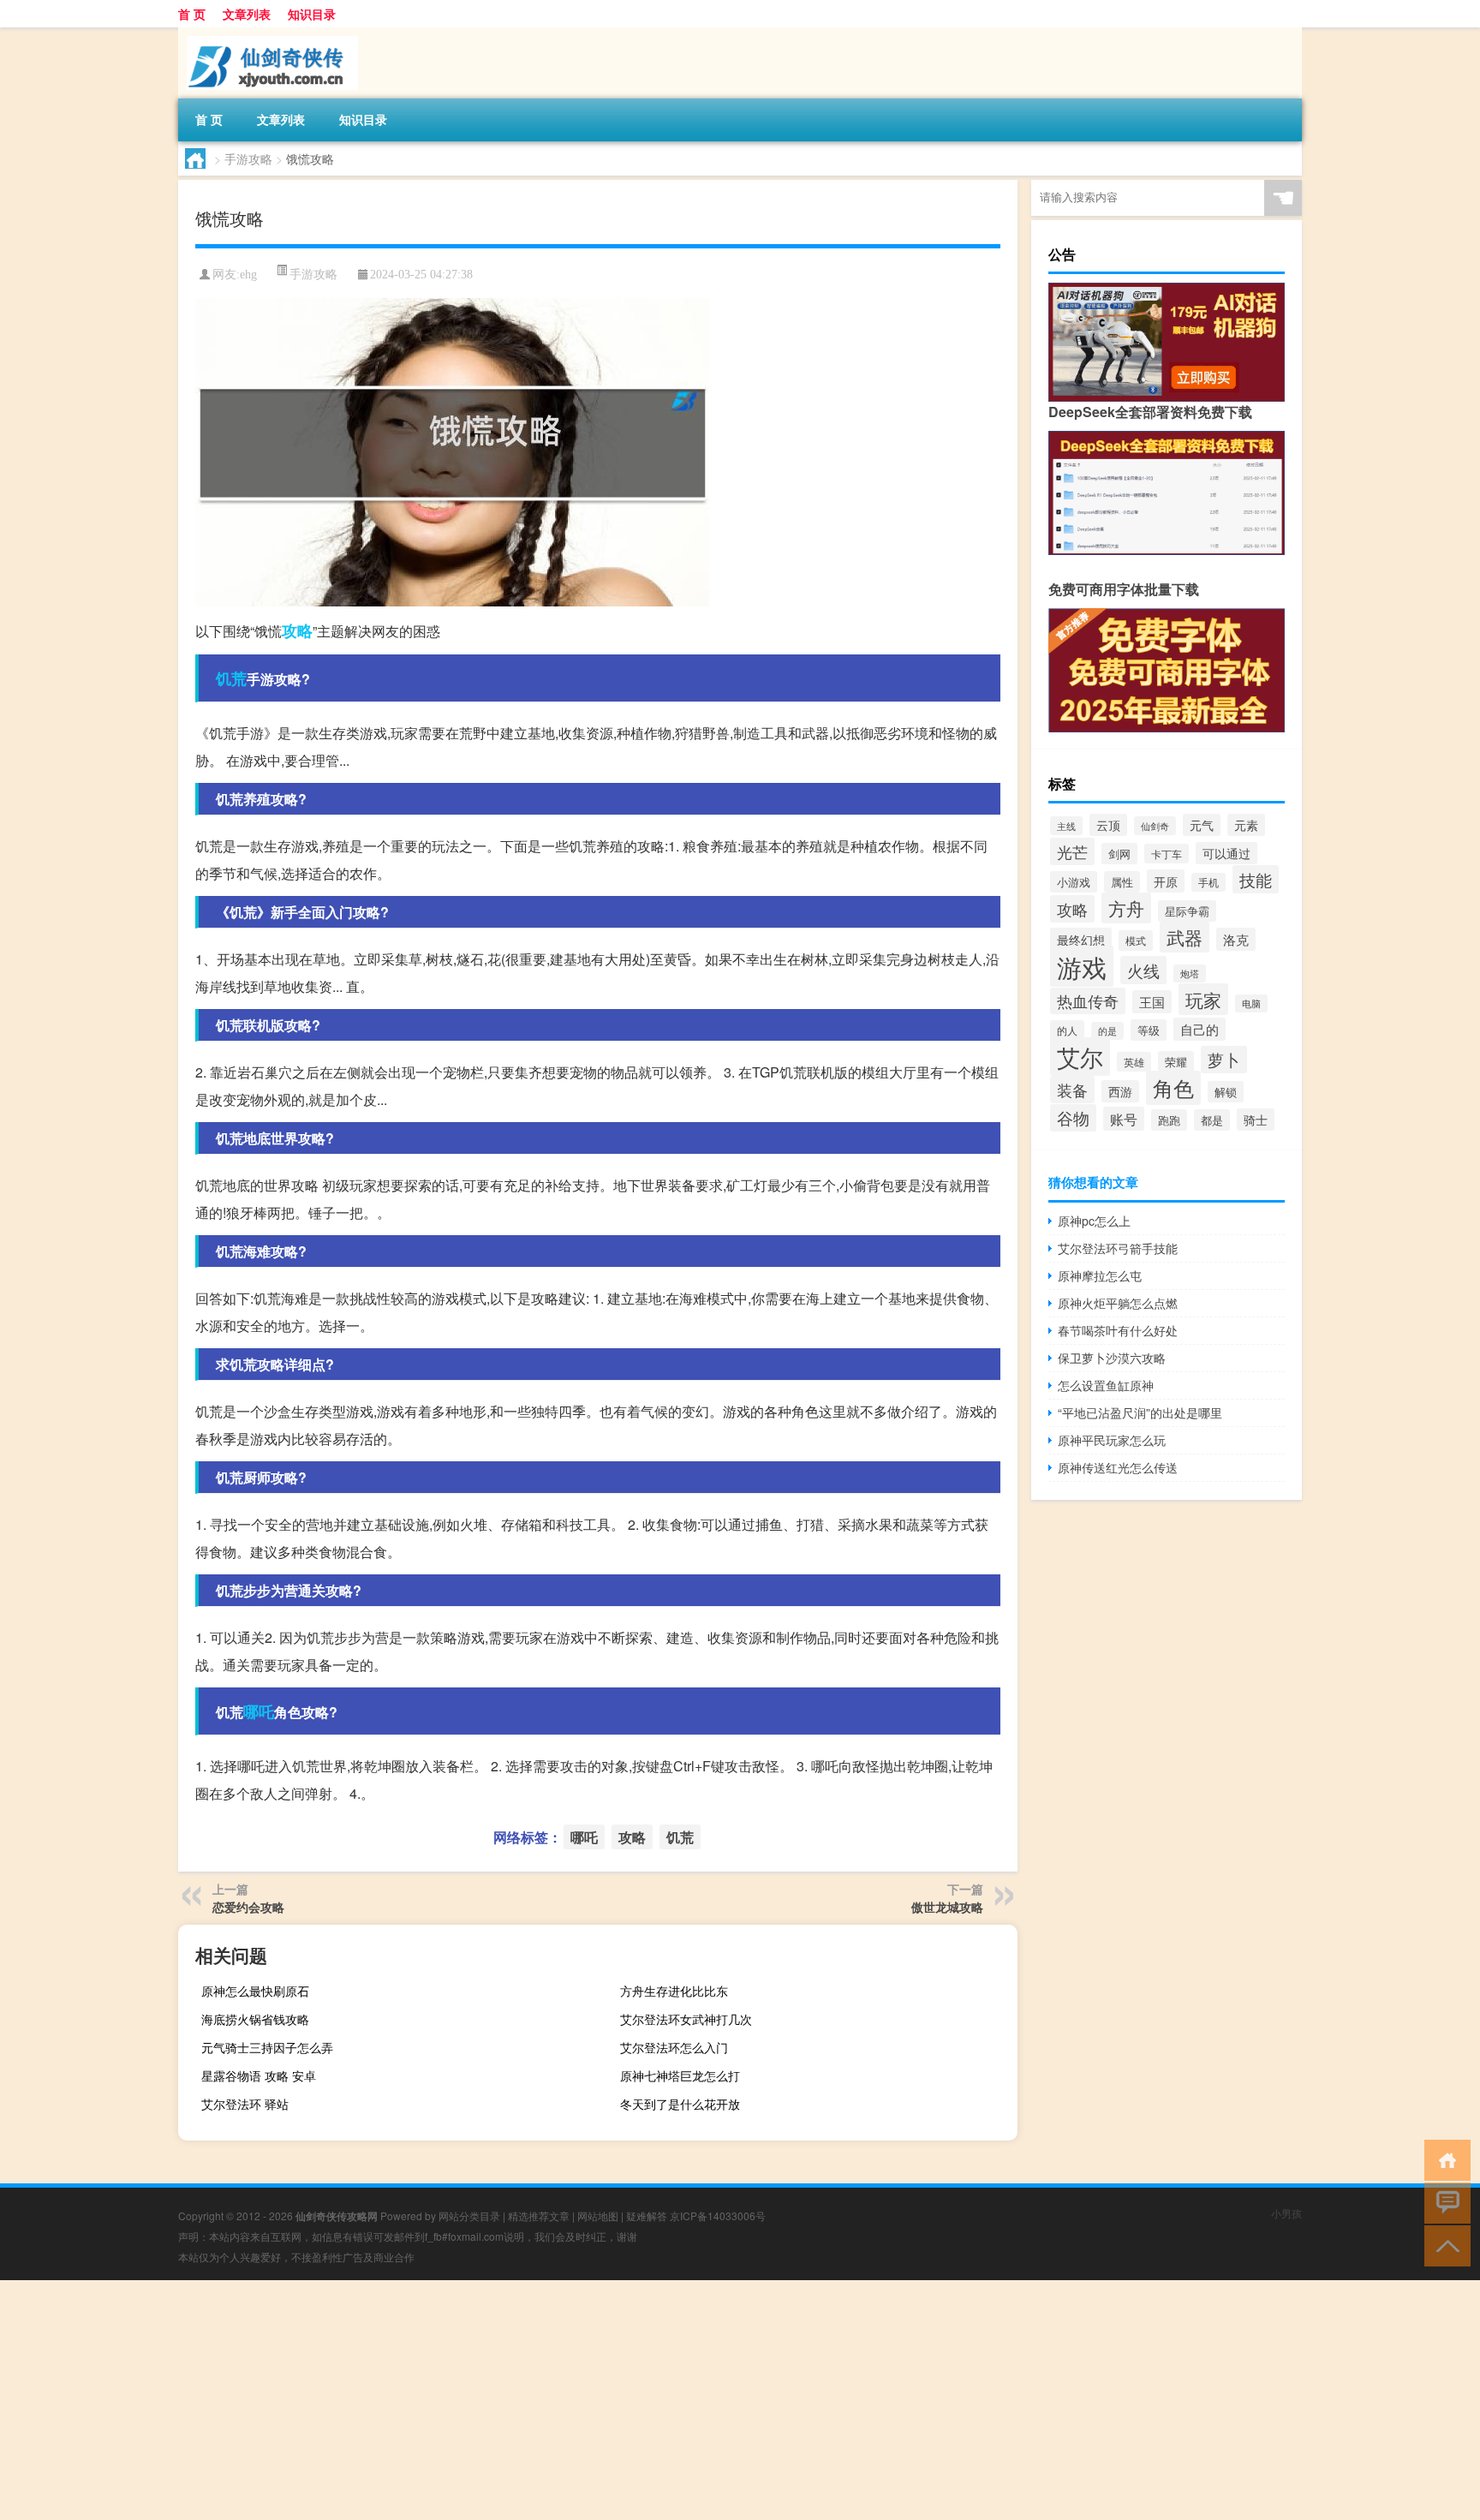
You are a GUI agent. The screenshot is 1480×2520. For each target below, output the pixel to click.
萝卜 (1224, 1060)
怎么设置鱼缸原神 (1106, 1385)
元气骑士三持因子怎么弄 (267, 2047)
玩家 (1203, 999)
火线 (1143, 970)
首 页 (192, 14)
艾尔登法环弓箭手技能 (1118, 1248)
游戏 (1082, 966)
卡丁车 (1167, 854)
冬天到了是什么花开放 (680, 2104)
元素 (1246, 825)
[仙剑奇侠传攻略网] (268, 33)
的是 (1107, 1031)
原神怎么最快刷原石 (255, 1991)
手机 (1208, 882)
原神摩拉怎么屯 (1100, 1275)
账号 (1124, 1119)
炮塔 (1190, 973)
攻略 (297, 630)
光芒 (1072, 851)
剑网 (1119, 854)
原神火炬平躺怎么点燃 (1118, 1303)
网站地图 (598, 2215)
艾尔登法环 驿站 (245, 2104)
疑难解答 (647, 2215)
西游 (1120, 1091)
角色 (1173, 1088)
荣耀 (1176, 1062)
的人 (1067, 1030)
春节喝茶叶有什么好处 (1118, 1330)
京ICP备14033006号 (718, 2215)
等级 (1149, 1030)
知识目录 (312, 14)
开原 (1166, 881)
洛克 (1236, 939)
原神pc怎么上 (1094, 1221)
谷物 (1073, 1118)
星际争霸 (1187, 911)
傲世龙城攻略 (947, 1907)
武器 (1185, 937)
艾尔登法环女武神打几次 (686, 2019)
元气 (1202, 825)
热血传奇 (1088, 1001)
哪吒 (259, 1711)
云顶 (1108, 825)
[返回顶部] (1444, 2245)
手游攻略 (248, 158)
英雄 (1134, 1062)
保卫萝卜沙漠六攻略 (1112, 1358)
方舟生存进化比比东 (674, 1991)
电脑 (1251, 1003)
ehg (248, 275)
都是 (1212, 1120)
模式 (1136, 941)
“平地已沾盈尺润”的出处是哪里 (1140, 1412)
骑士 (1256, 1120)
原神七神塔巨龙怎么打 (680, 2075)
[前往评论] (1444, 2202)
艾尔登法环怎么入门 (674, 2047)
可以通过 (1226, 853)
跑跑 (1169, 1120)
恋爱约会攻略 (248, 1907)
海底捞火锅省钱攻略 (255, 2019)
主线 (1066, 826)
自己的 (1200, 1029)
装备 (1072, 1090)
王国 (1152, 1002)
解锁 (1226, 1092)
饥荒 (231, 678)
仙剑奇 (1155, 826)
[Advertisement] (514, 2400)
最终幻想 (1081, 939)
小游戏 (1074, 882)
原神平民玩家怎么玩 (1112, 1440)
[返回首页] (1444, 2159)
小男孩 (1286, 2213)
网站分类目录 (469, 2215)
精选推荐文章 (539, 2215)
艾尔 (1080, 1057)
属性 (1122, 882)
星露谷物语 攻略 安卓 (259, 2075)
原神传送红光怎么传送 (1118, 1467)
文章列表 (247, 14)
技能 (1256, 879)
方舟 (1126, 908)
